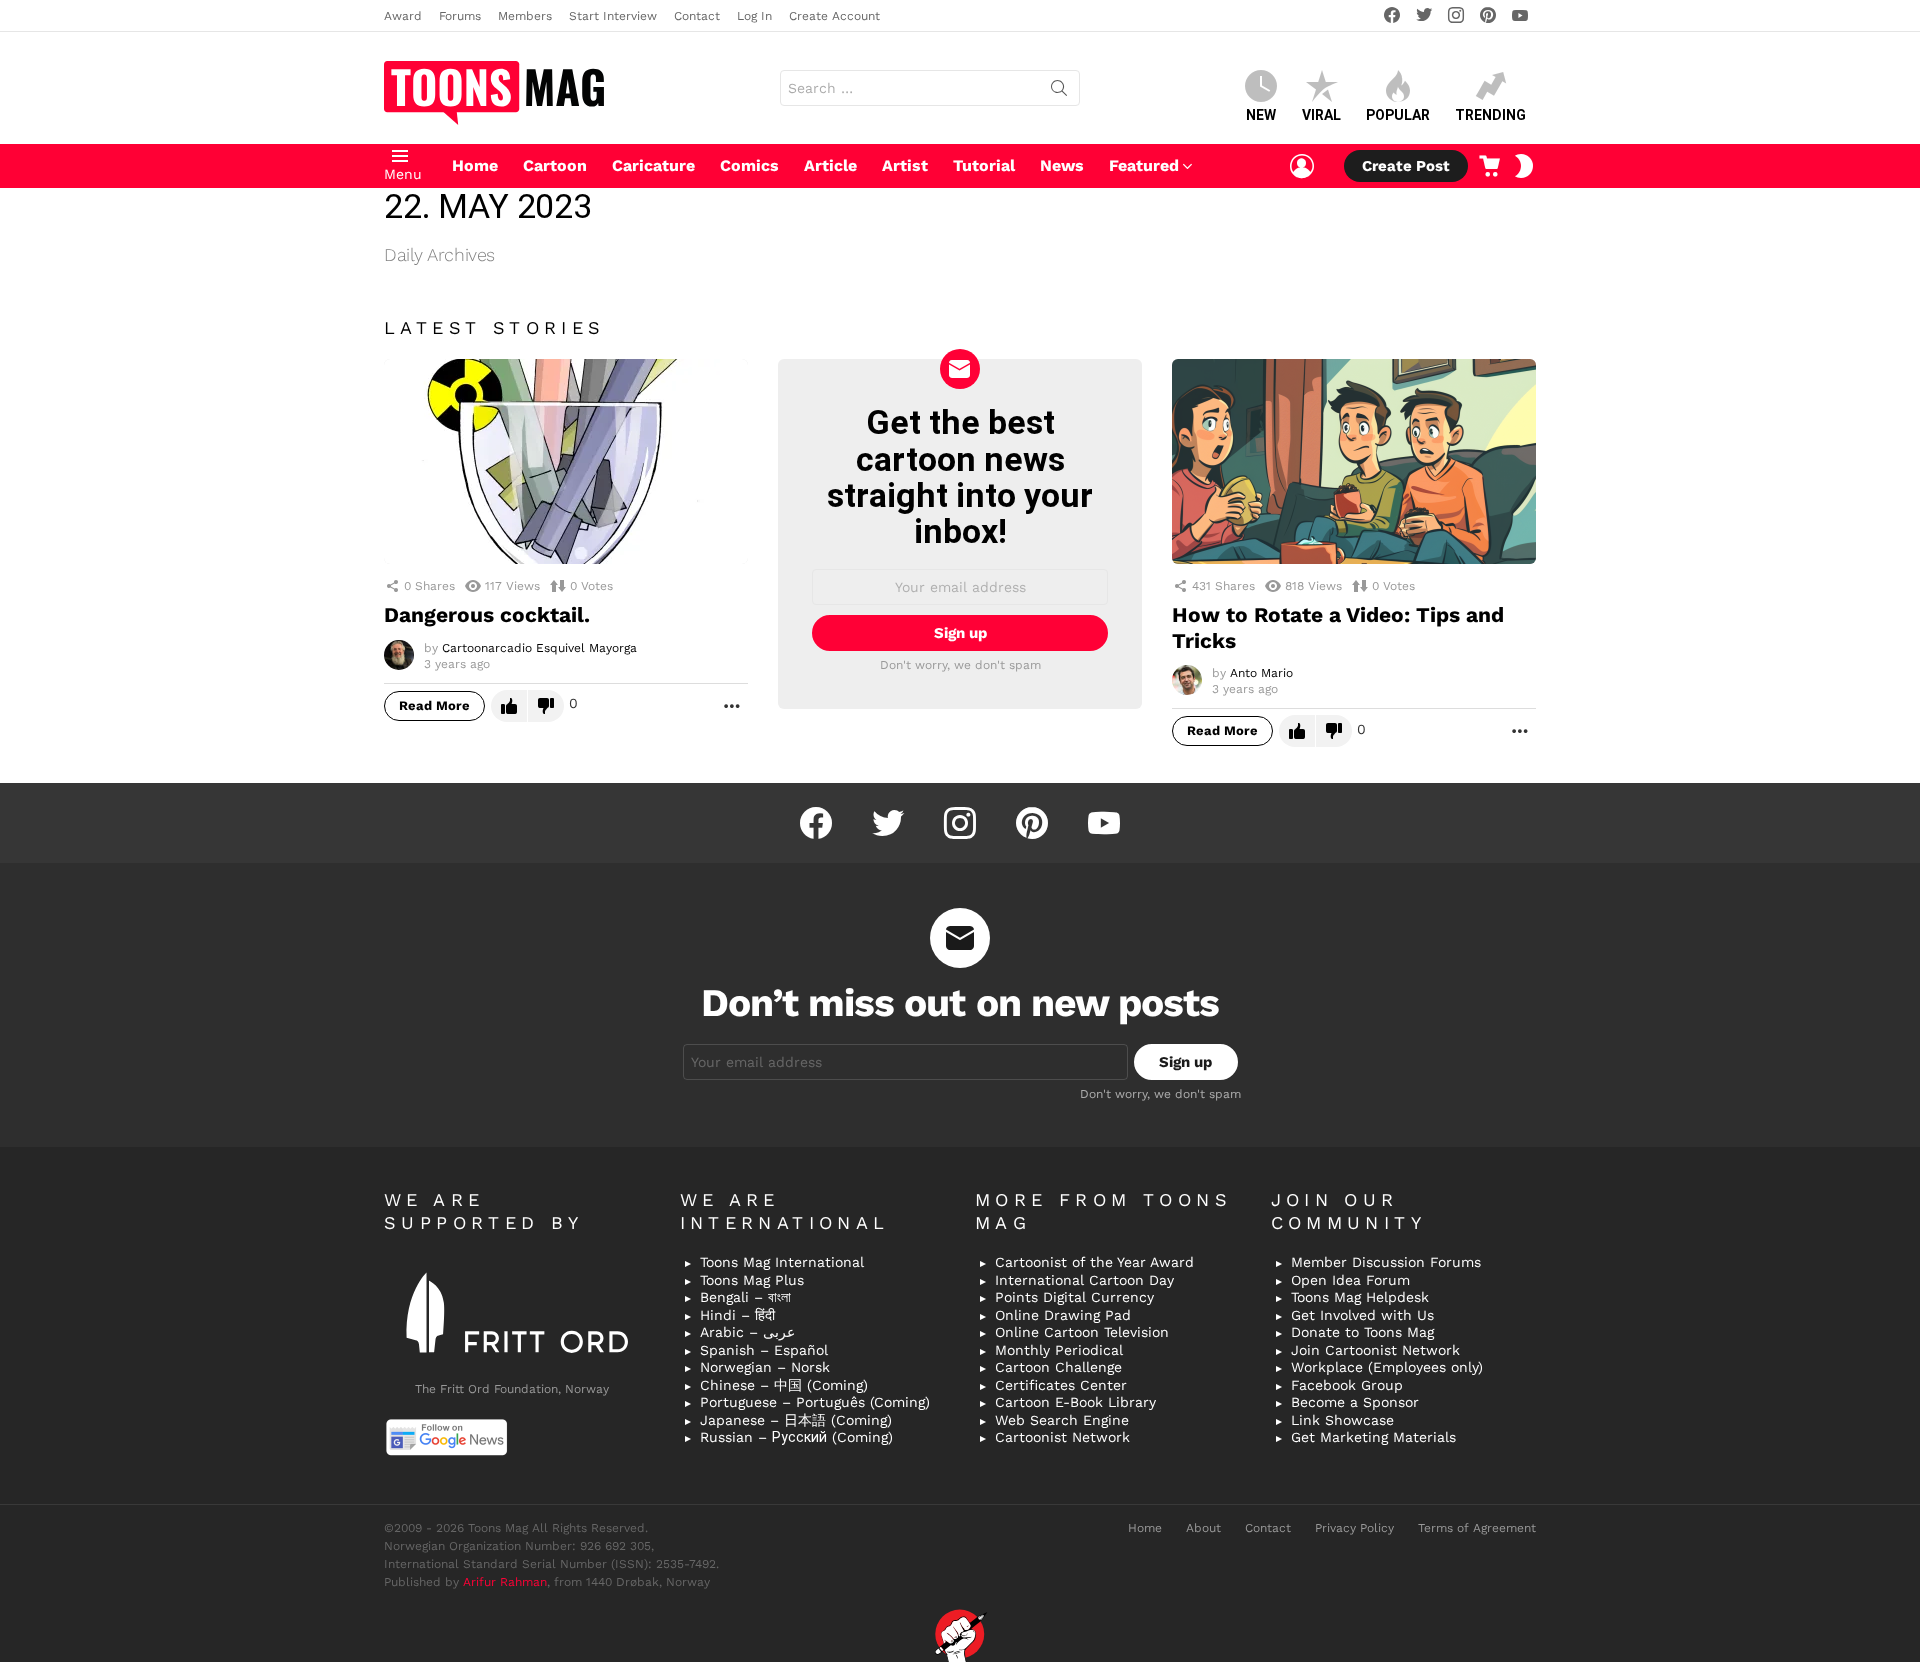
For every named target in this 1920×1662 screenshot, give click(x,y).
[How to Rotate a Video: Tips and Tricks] (1354, 461)
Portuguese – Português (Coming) (815, 1402)
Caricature (653, 165)
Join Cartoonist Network (1375, 1350)
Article (830, 165)
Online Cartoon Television (1082, 1332)
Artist (905, 165)
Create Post (1406, 166)
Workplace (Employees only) (1387, 1367)
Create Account (834, 16)
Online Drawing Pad (1063, 1315)
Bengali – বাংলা (745, 1297)
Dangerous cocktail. (487, 614)
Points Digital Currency (1074, 1297)
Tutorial (984, 165)
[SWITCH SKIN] (1524, 166)
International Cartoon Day (1084, 1280)
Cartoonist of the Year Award (1094, 1262)
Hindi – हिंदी (737, 1315)
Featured (1144, 165)
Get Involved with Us (1362, 1315)
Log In (754, 16)
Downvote (546, 706)
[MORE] (732, 706)
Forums (460, 16)
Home (475, 165)
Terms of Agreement (1477, 1528)
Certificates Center (1061, 1385)
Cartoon (555, 165)
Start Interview (613, 16)
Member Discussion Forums (1386, 1262)
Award (403, 16)
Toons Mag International (782, 1262)
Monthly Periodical (1059, 1350)
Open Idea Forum (1350, 1280)
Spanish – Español (764, 1350)
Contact (697, 16)
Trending (1490, 115)
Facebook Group (1347, 1385)
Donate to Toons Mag (1362, 1332)
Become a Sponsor (1355, 1402)
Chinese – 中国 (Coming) (784, 1385)
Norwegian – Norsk (765, 1367)
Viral (1321, 115)
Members (525, 16)
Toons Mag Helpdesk (1360, 1297)
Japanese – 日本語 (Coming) (796, 1420)
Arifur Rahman (505, 1582)
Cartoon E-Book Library (1075, 1402)
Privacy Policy (1354, 1528)
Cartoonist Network (1062, 1437)
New (1261, 115)
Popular (1398, 115)
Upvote (509, 706)
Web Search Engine (1062, 1420)
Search (1059, 92)
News (1062, 165)
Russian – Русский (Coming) (796, 1437)
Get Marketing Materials (1373, 1437)
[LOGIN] (1302, 166)
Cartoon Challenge (1058, 1367)
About (1203, 1528)
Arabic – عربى (747, 1332)
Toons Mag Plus (752, 1280)
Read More (434, 705)
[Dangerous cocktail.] (566, 461)
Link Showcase (1342, 1420)
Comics (749, 165)
